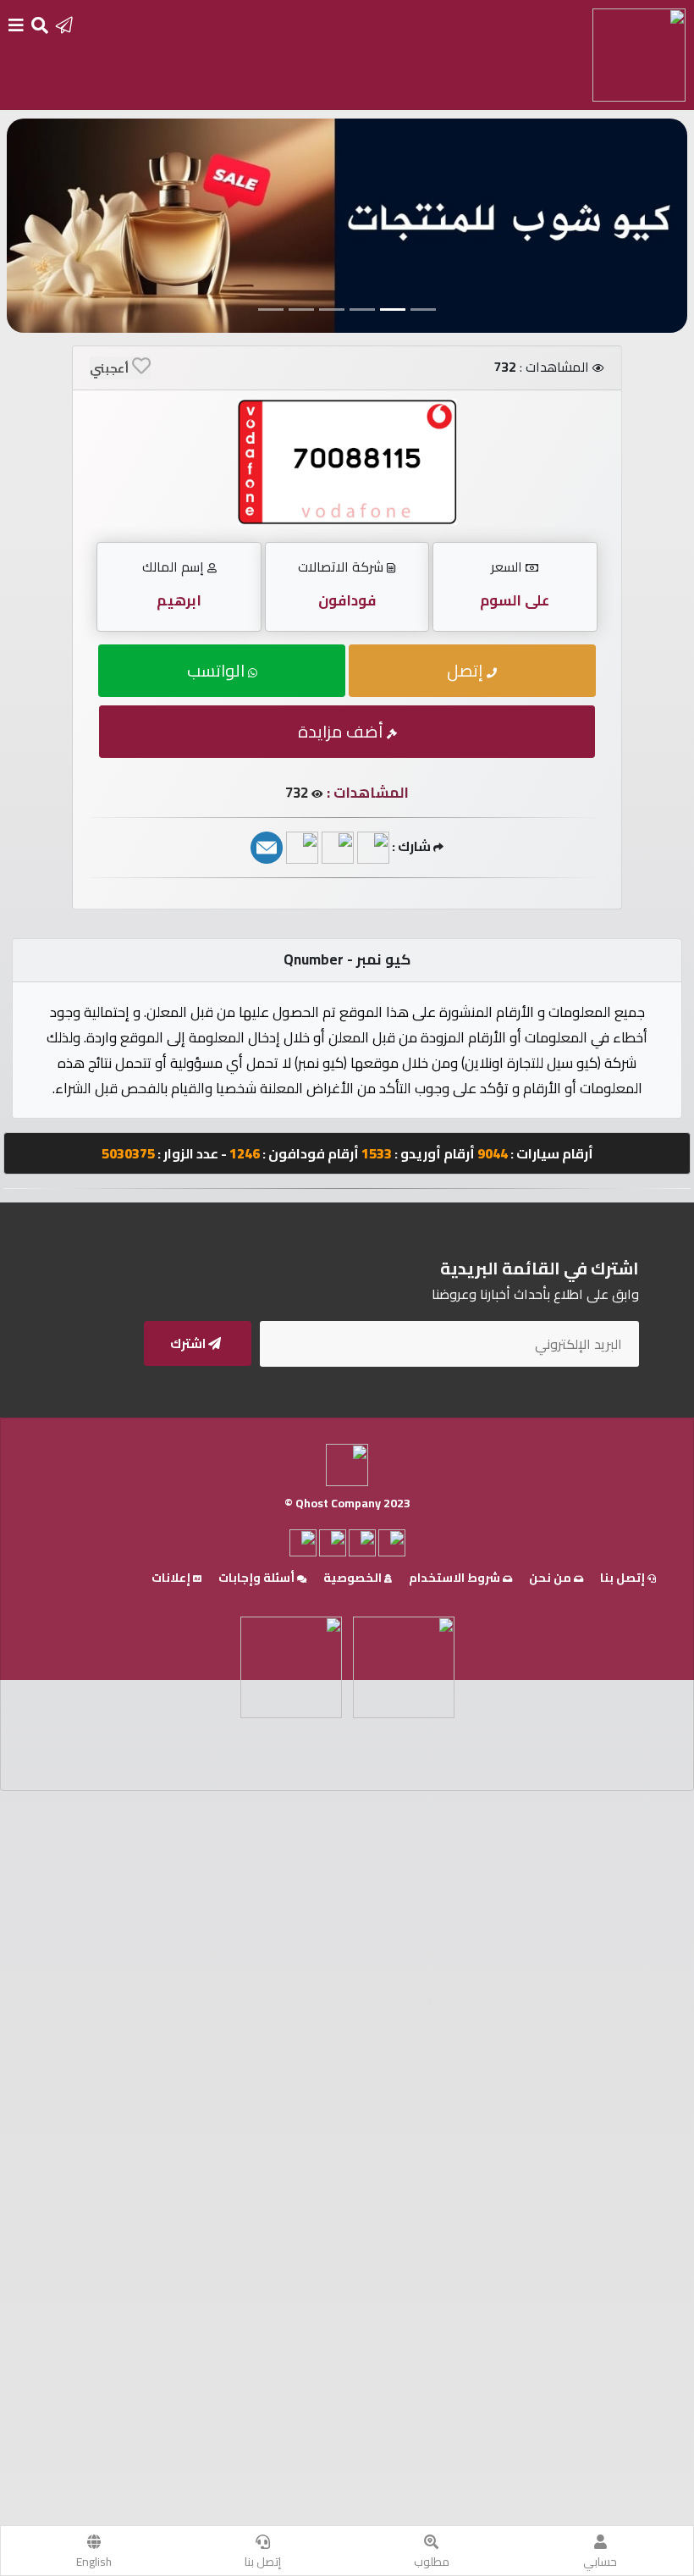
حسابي (600, 2562)
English (94, 2562)
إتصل (467, 670)
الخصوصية (354, 1578)
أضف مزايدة (342, 731)
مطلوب (432, 2562)
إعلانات (172, 1578)
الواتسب (218, 670)
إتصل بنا (263, 2562)
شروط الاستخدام (456, 1578)
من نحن (551, 1578)
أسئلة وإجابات (258, 1578)
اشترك (189, 1343)
